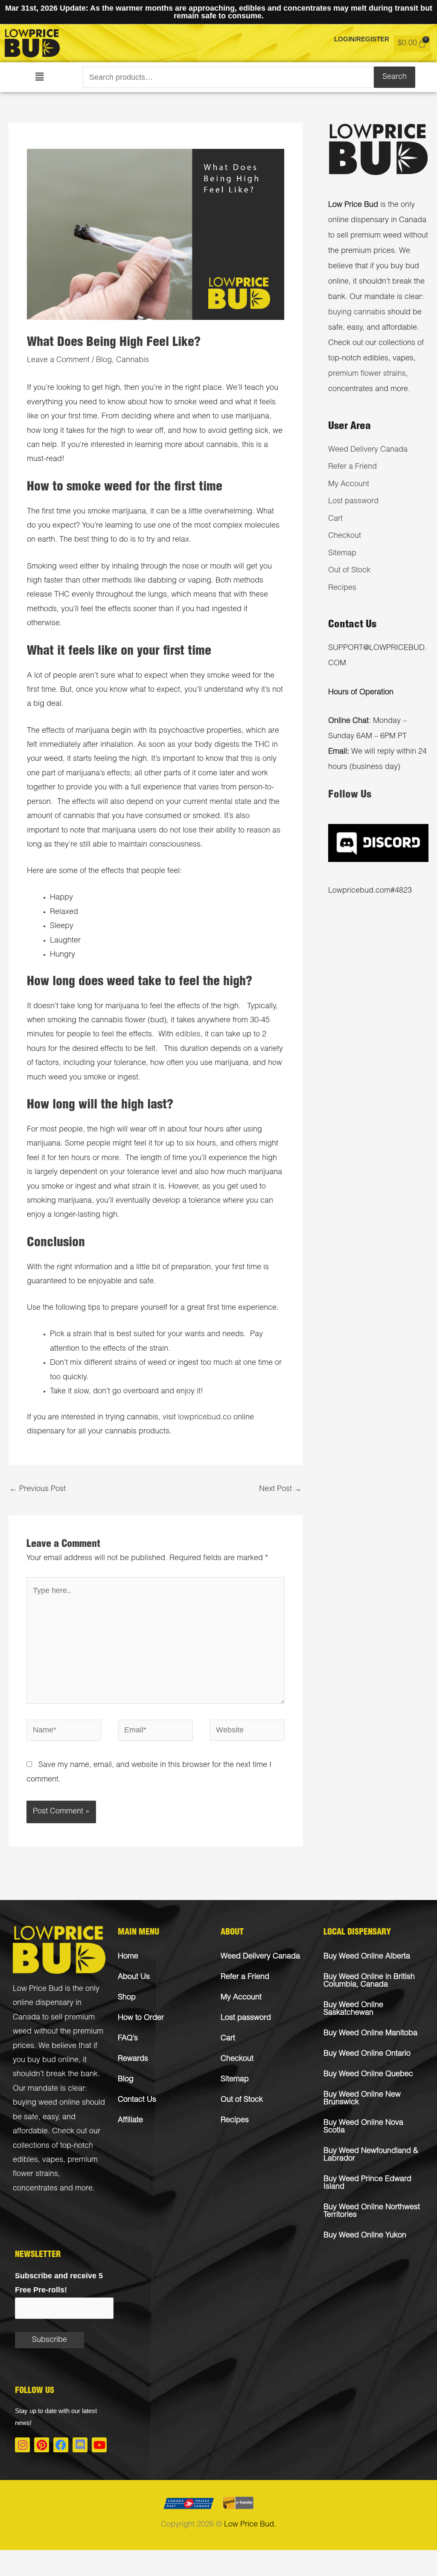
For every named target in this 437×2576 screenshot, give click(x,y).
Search (395, 77)
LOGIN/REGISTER (362, 39)
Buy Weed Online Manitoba (370, 2034)
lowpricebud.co (205, 1418)
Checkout (345, 536)
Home (128, 1957)
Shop (127, 1998)
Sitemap (342, 554)
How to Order (141, 2018)
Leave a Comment (58, 360)
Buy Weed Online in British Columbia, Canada (369, 1981)
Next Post (280, 1489)
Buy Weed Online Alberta (367, 1957)
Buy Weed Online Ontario (367, 2054)
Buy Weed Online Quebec (368, 2074)
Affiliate (130, 2121)
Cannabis (133, 360)
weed (68, 567)
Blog (104, 360)
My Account (349, 484)
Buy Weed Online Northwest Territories (372, 2211)
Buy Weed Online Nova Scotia (363, 2127)
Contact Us (137, 2100)
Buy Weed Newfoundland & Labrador (371, 2155)
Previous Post (38, 1489)
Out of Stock (349, 571)
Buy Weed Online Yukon (365, 2236)
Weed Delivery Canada (368, 450)
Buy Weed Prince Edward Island (367, 2183)
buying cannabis (357, 313)
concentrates (35, 2189)
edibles (188, 1035)
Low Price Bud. (250, 2525)
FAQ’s (128, 2039)
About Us (134, 1977)
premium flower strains (367, 374)
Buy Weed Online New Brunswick (362, 2099)
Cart (335, 519)
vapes (53, 2160)
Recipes (342, 588)
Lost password (353, 502)
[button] (39, 77)
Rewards (133, 2059)
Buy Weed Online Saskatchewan (353, 2009)
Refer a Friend (353, 467)
